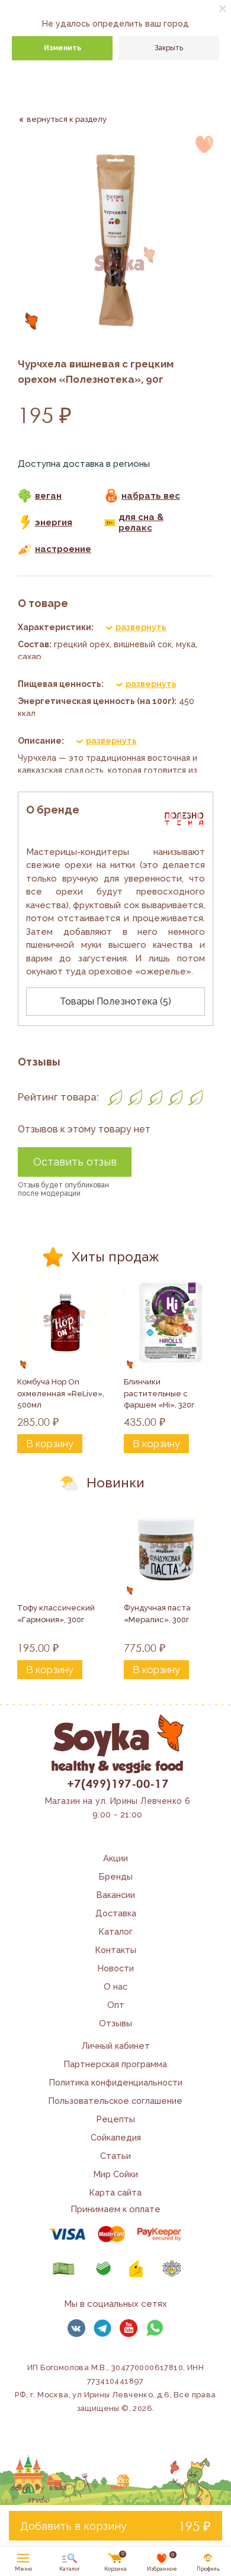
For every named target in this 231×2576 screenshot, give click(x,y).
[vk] (76, 2328)
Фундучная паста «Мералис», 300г (158, 1614)
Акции (115, 1858)
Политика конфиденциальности (116, 2082)
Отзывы (115, 2023)
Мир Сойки (116, 2174)
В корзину (50, 1444)
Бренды (116, 1876)
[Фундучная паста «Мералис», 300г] (172, 1548)
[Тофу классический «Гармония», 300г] (65, 1548)
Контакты (116, 1950)
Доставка (116, 1913)
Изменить (62, 48)
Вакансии (116, 1895)
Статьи (115, 2156)
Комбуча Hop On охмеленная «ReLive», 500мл (62, 1393)
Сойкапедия (116, 2137)
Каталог (116, 1931)
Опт (116, 2005)
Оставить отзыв (75, 1162)
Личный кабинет (116, 2046)
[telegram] (102, 2328)
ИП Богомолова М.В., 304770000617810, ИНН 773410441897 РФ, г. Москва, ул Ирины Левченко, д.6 (109, 2381)
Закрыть (169, 48)
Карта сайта (115, 2192)
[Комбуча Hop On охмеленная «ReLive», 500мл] (65, 1322)
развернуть (141, 627)
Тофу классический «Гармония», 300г (57, 1614)
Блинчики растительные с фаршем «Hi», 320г (159, 1393)
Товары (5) (115, 1001)
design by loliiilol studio (38, 2494)
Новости (116, 1968)
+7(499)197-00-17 (118, 1783)
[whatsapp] (155, 2328)
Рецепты (116, 2119)
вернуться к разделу (67, 119)
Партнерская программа (115, 2064)
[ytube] (129, 2328)
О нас (115, 1986)
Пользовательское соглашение (115, 2101)
